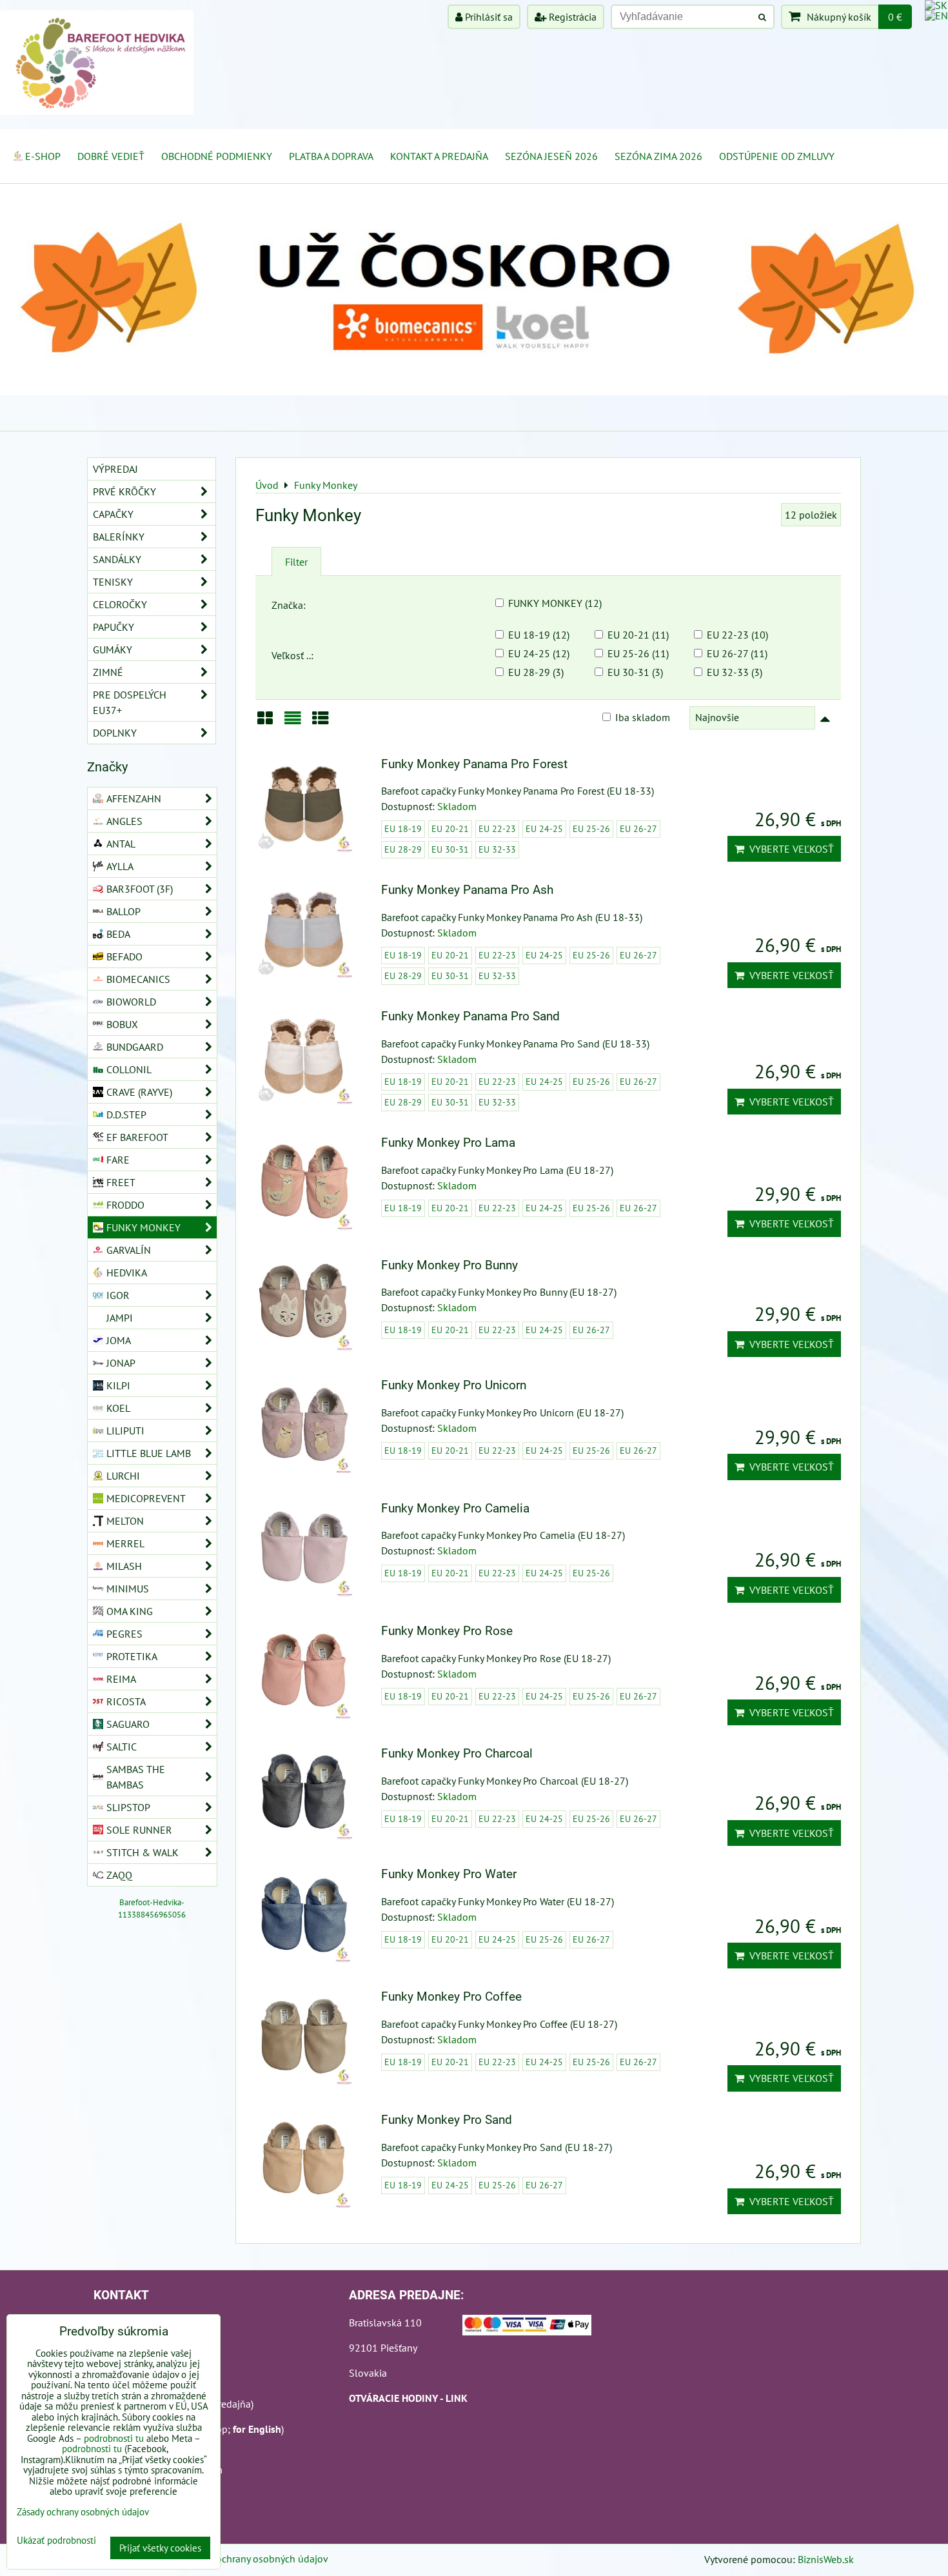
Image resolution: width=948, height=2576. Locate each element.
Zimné (108, 672)
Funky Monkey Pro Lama (448, 1143)
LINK (457, 2398)
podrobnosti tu (114, 2438)
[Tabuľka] (321, 723)
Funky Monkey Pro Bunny (449, 1265)
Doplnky (115, 733)
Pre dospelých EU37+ (130, 702)
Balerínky (119, 537)
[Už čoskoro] (474, 391)
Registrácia (571, 17)
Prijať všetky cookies (160, 2548)
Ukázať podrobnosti (56, 2541)
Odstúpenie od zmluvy (777, 156)
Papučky (114, 627)
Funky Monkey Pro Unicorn (454, 1385)
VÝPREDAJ (115, 469)
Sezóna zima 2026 (658, 156)
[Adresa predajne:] (527, 2327)
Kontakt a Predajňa (439, 156)
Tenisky (113, 582)
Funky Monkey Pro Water (449, 1874)
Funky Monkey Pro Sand (447, 2120)
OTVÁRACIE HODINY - (397, 2398)
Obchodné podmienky (217, 156)
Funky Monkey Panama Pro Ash (467, 890)
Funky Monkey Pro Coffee (451, 1996)
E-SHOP (43, 156)
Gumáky (113, 649)
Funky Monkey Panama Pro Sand (470, 1016)
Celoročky (120, 604)
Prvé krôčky (124, 491)
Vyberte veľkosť (789, 849)
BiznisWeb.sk (826, 2559)
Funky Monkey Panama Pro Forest (474, 764)
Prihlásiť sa (488, 17)
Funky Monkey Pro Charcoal (457, 1753)
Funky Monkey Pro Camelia (455, 1508)
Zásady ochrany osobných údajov (256, 2559)
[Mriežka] (265, 723)
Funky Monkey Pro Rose (447, 1631)
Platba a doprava (331, 156)
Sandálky (117, 559)
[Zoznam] (293, 723)
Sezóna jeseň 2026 (551, 156)
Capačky (113, 514)
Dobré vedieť (111, 156)
